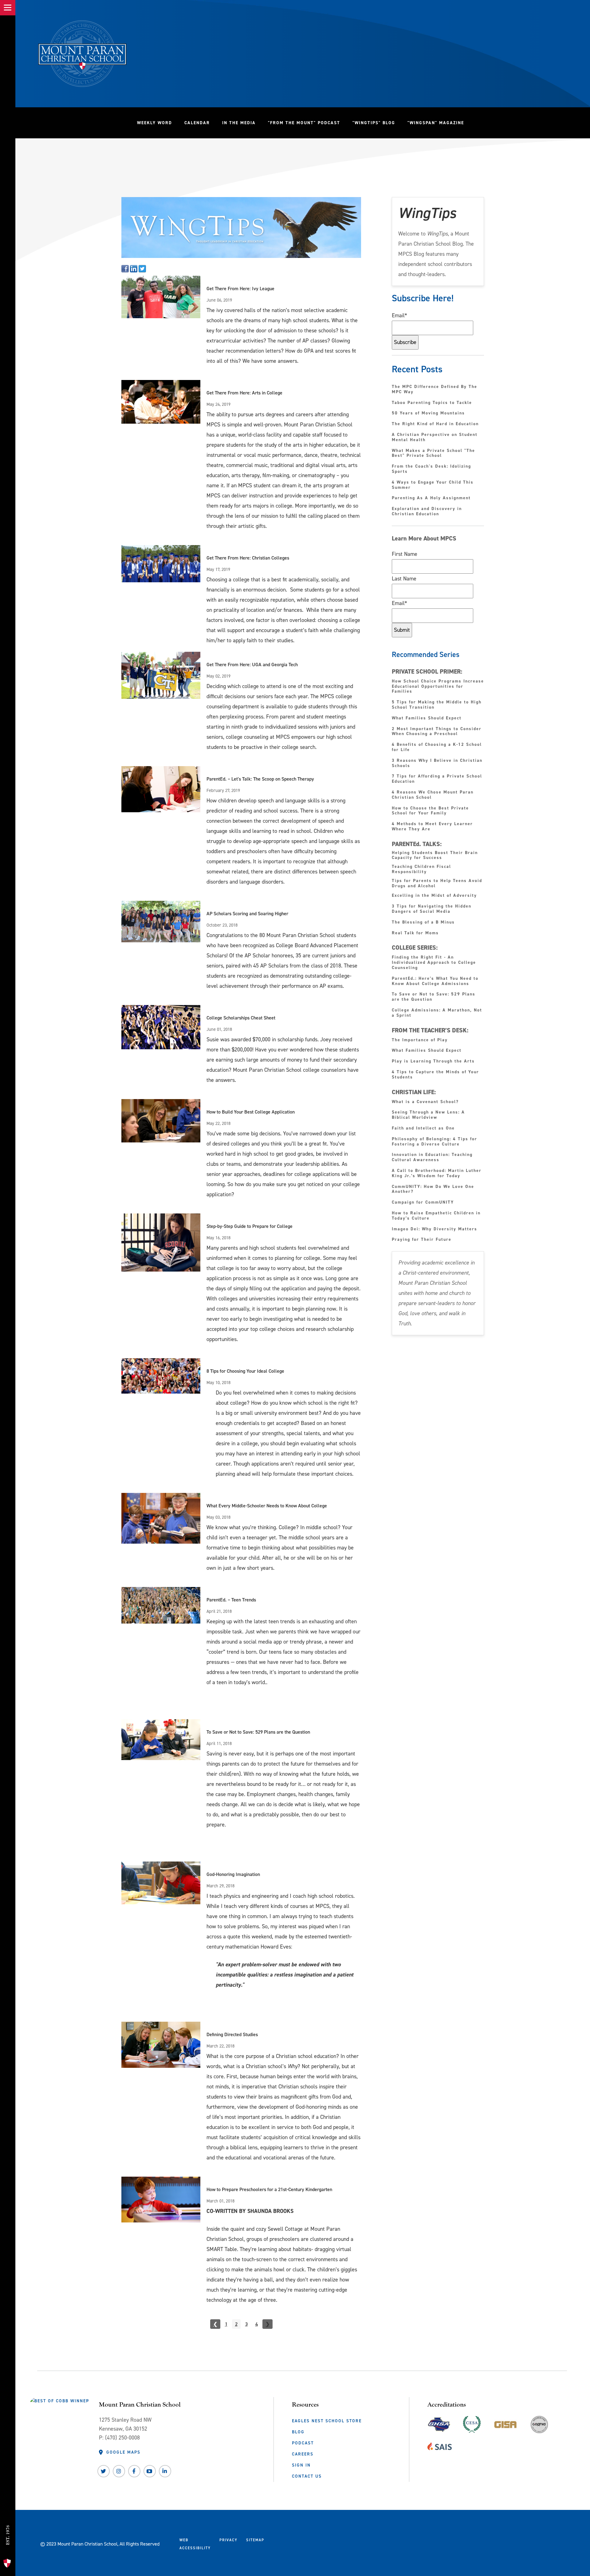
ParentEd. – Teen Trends (231, 1600)
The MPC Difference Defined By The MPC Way (435, 390)
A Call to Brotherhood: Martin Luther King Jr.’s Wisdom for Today (437, 1173)
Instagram (119, 2471)
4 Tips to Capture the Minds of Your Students (435, 1075)
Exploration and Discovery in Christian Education (427, 512)
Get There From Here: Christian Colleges (248, 558)
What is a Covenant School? (425, 1102)
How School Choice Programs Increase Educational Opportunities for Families (438, 687)
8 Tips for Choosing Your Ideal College (245, 1371)
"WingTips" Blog (377, 123)
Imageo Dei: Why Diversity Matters (435, 1229)
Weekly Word (155, 123)
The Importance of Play (420, 1040)
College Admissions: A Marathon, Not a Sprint (437, 1013)
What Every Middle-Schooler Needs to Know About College (267, 1506)
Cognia (539, 2427)
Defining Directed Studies (232, 2034)
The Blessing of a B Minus (423, 922)
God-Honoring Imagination (233, 1874)
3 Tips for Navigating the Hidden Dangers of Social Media (432, 909)
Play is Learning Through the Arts (434, 1061)
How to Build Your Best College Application (251, 1112)
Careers (303, 2454)
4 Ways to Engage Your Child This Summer (433, 485)
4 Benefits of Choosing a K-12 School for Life (437, 747)
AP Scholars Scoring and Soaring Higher (247, 914)
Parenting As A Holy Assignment (431, 498)
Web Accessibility (195, 2544)
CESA (472, 2423)
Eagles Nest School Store (327, 2421)
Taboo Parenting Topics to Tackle (432, 403)
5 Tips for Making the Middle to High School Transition (437, 705)
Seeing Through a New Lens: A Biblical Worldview (428, 1115)
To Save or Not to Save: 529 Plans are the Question (258, 1732)
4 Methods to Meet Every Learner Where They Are (432, 827)
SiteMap (255, 2540)
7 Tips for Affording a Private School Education (437, 779)
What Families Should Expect (428, 718)
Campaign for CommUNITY (423, 1203)
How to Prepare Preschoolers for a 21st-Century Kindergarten (269, 2189)
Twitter (104, 2471)
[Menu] (8, 8)
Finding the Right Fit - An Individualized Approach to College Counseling (434, 963)
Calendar (197, 123)
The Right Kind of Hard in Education (435, 424)
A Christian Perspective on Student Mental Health (435, 437)
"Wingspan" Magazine (436, 123)
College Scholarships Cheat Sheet (241, 1018)
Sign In (301, 2465)
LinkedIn (165, 2471)
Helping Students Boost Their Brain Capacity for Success (435, 855)
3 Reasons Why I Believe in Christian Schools (437, 763)
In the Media (239, 123)
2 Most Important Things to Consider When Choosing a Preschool (437, 732)
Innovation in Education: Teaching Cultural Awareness (432, 1157)
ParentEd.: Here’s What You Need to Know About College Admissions (435, 981)
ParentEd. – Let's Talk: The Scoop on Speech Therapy (260, 779)
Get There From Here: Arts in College (244, 393)
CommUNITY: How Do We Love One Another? (433, 1189)
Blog (298, 2432)
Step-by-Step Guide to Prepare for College (250, 1226)
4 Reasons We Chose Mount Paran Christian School (433, 795)
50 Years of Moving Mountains (428, 413)
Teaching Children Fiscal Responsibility (421, 869)
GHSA (439, 2423)
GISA (505, 2423)
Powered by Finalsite (292, 2542)
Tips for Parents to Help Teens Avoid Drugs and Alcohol (437, 883)
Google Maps (123, 2452)
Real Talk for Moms (415, 933)
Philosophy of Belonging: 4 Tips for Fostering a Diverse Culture (435, 1142)
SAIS (440, 2445)
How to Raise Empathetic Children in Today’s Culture (436, 1216)
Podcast (303, 2443)
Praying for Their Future (422, 1240)
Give (10, 2506)
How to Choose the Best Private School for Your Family (430, 811)
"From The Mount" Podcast (307, 123)
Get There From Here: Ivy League (240, 289)
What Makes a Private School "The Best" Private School (433, 453)
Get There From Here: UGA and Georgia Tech (252, 665)
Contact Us (307, 2476)
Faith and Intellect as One (423, 1128)
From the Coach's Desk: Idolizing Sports (431, 469)
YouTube (150, 2471)
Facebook (134, 2471)
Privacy (228, 2540)
